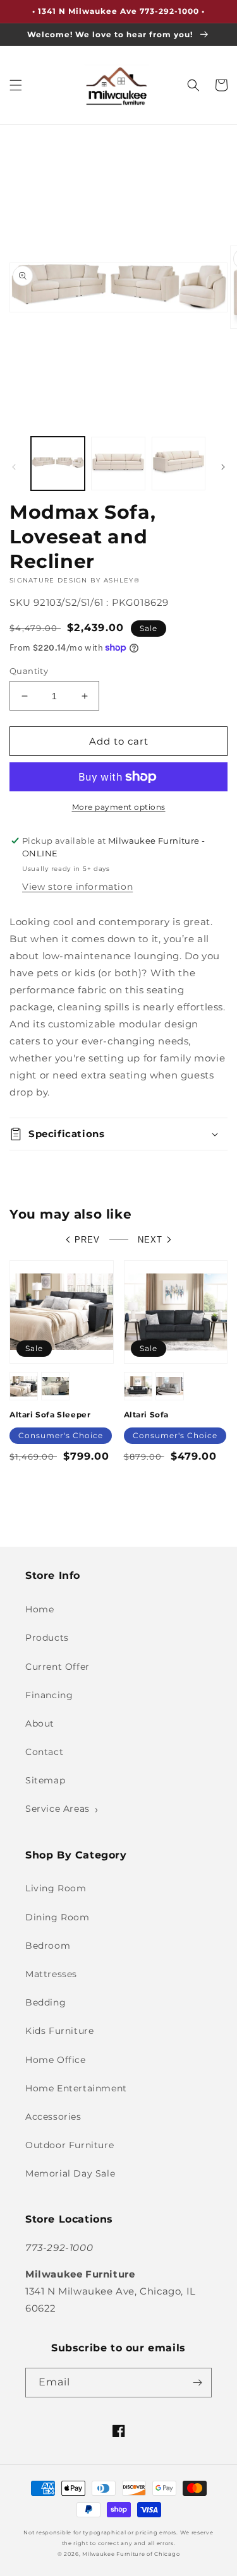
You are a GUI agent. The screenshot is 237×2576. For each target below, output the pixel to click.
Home (39, 1609)
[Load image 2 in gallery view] (118, 464)
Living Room (56, 1888)
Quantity (29, 671)
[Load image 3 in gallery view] (179, 464)
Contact (44, 1752)
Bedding (46, 2002)
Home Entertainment (76, 2088)
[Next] (223, 467)
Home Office (56, 2060)
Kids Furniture (59, 2031)
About (40, 1723)
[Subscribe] (197, 2383)
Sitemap (45, 1780)
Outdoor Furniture (70, 2145)
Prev (87, 1240)
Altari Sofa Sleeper (50, 1415)
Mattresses (51, 1974)
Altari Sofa (147, 1415)
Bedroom (48, 1946)
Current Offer (58, 1667)
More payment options (119, 807)
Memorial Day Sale (70, 2173)
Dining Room (58, 1917)
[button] (16, 85)
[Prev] (14, 467)
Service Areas (58, 1809)
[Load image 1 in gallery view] (58, 464)
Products (47, 1638)
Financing (49, 1695)
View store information (77, 887)
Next (150, 1240)
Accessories (53, 2117)
